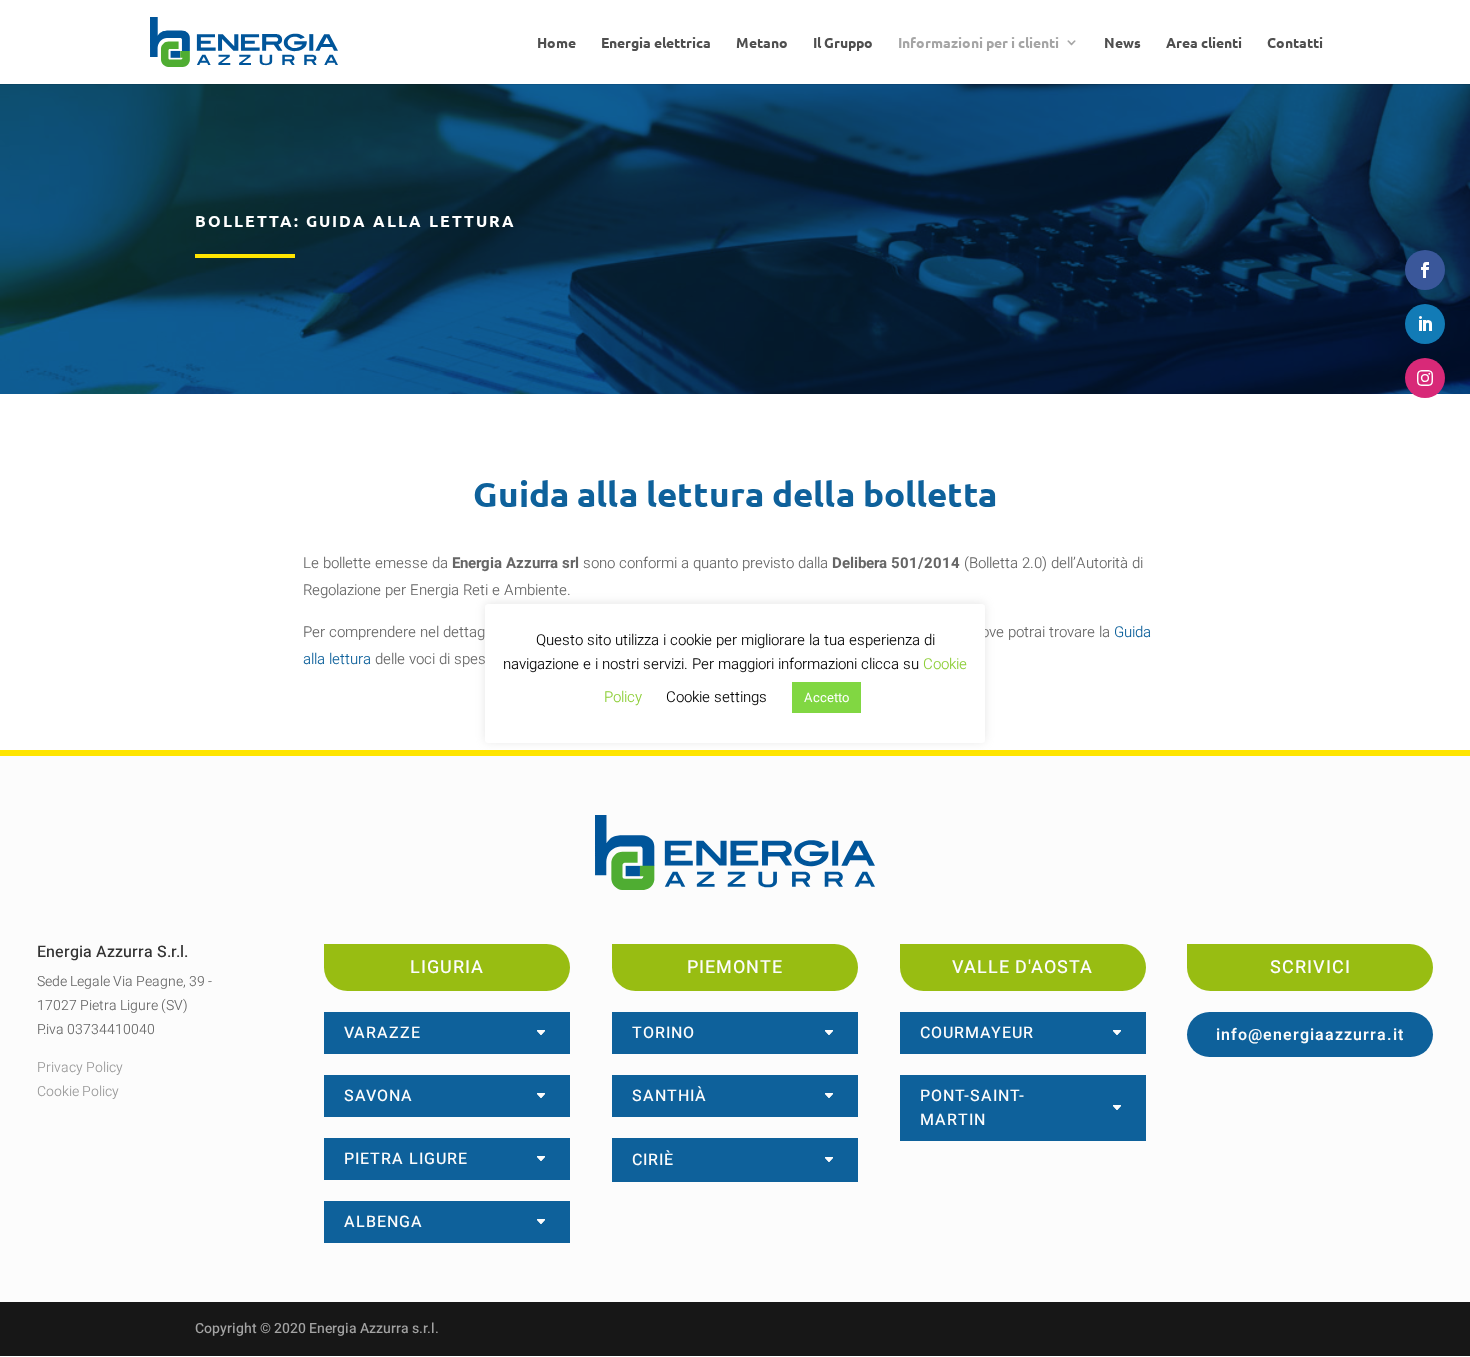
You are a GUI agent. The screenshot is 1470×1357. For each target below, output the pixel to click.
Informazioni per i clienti (978, 43)
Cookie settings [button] (716, 697)
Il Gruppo (843, 43)
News (1122, 43)
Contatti (1295, 43)
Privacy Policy (80, 1067)
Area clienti (1204, 43)
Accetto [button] (826, 697)
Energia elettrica (656, 43)
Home (556, 43)
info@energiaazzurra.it (1310, 1035)
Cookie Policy (78, 1091)
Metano (762, 43)
